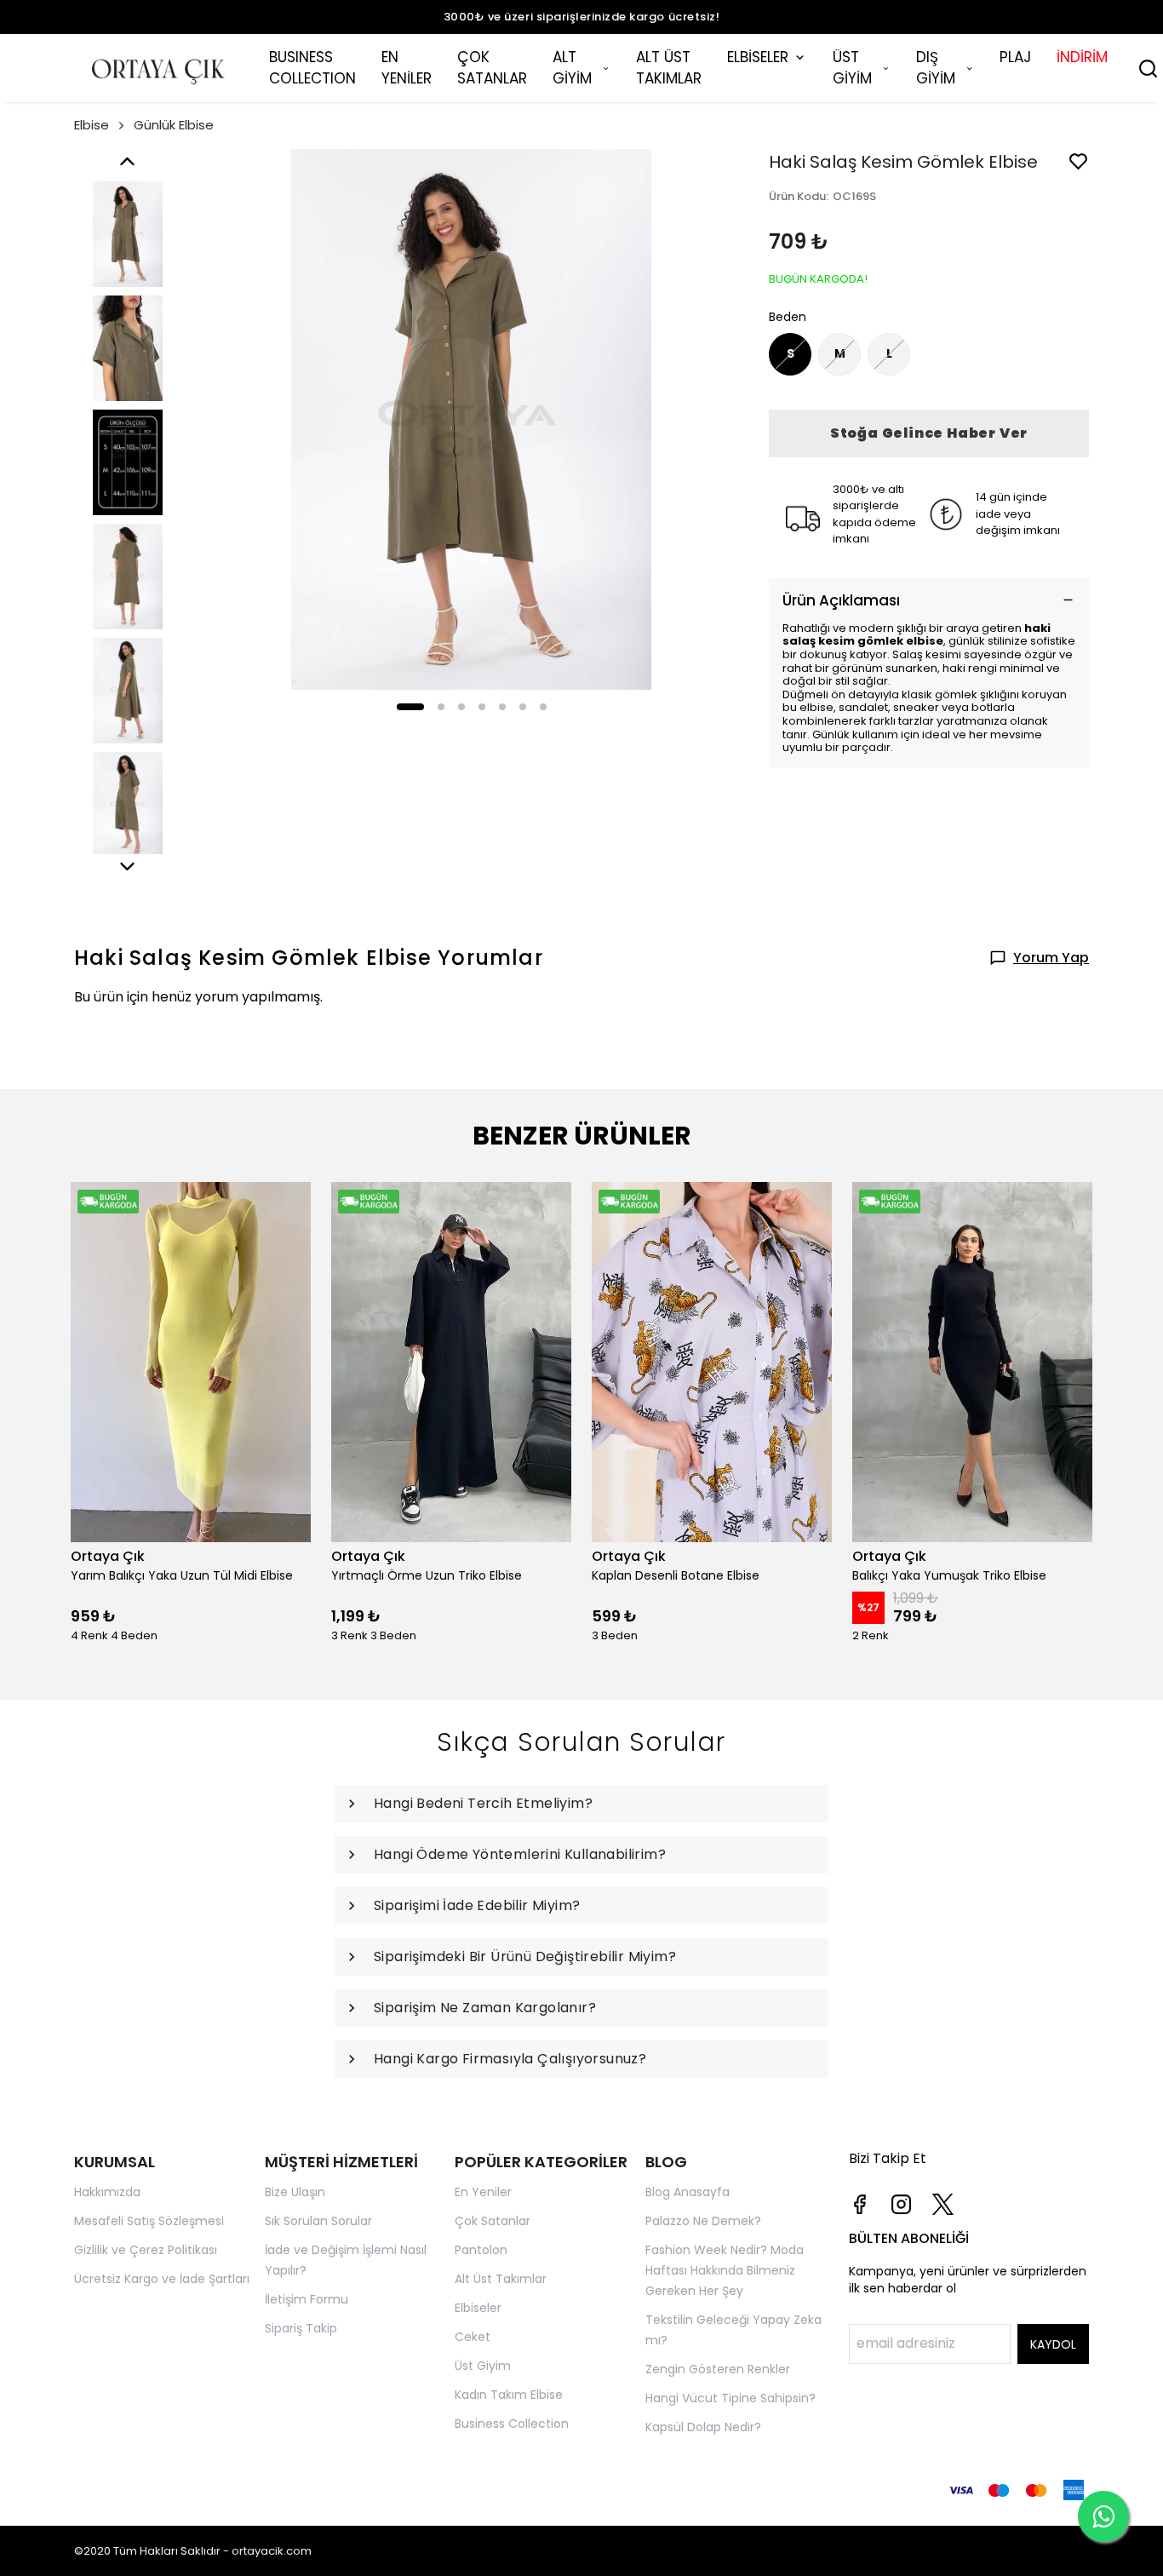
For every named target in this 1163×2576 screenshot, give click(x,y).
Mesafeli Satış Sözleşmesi (149, 2221)
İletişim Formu (307, 2299)
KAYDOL (1053, 2344)
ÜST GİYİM (852, 68)
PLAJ (1015, 57)
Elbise (92, 125)
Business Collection (512, 2424)
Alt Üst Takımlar (501, 2279)
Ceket (473, 2337)
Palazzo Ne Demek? (703, 2221)
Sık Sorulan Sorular (318, 2221)
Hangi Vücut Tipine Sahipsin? (730, 2398)
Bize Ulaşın (295, 2192)
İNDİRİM (1082, 57)
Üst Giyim (483, 2366)
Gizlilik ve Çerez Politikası (146, 2250)
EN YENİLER (407, 68)
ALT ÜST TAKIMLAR (669, 68)
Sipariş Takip (301, 2328)
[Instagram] (901, 2204)
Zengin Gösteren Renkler (718, 2369)
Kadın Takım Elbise (509, 2395)
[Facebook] (859, 2204)
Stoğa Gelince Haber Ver (929, 433)
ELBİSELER (758, 57)
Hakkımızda (107, 2192)
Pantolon (481, 2250)
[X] (943, 2204)
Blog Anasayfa (687, 2192)
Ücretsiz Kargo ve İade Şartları (162, 2279)
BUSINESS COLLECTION (312, 68)
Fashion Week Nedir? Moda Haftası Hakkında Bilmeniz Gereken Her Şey (725, 2270)
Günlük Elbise (174, 125)
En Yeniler (483, 2192)
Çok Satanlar (493, 2221)
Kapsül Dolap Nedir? (703, 2427)
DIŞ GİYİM (936, 68)
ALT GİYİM (572, 68)
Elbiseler (478, 2308)
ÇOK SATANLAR (492, 68)
